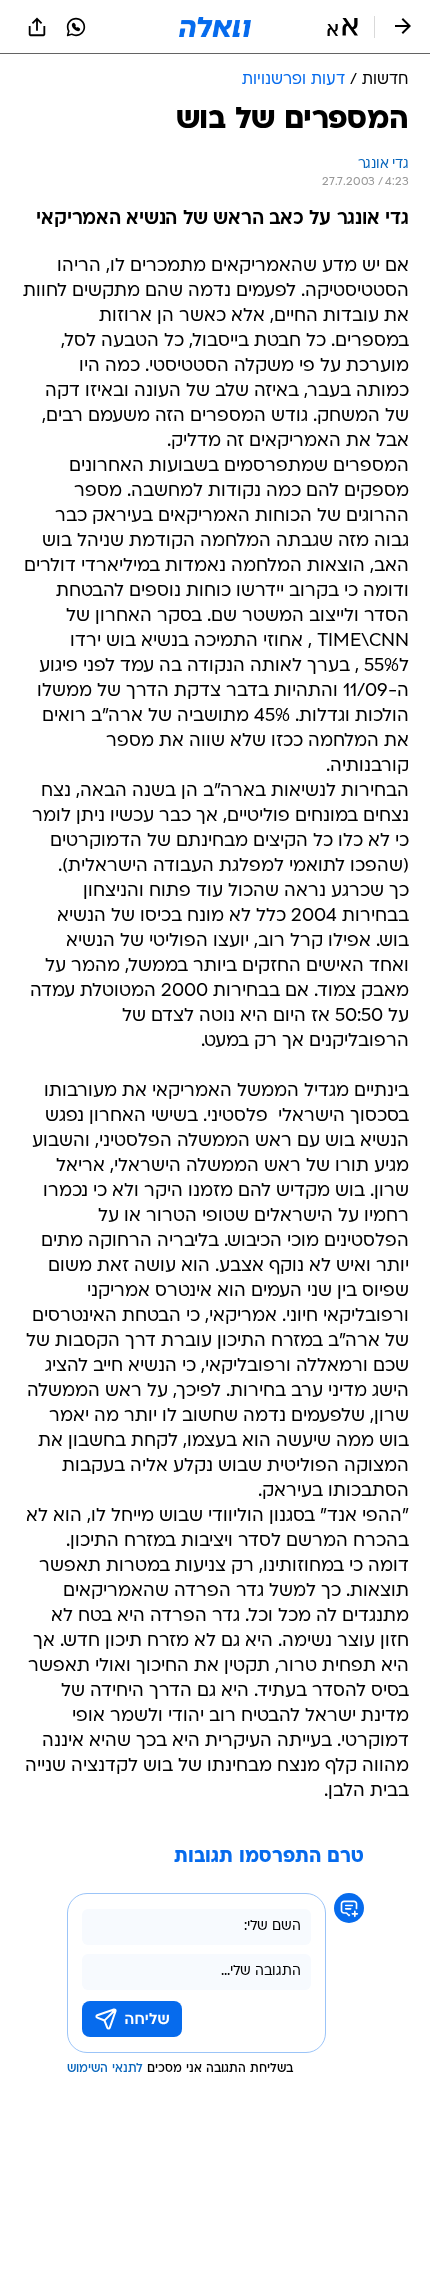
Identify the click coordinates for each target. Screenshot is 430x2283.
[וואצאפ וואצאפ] (76, 27)
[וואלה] (215, 27)
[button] (342, 27)
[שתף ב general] (37, 27)
